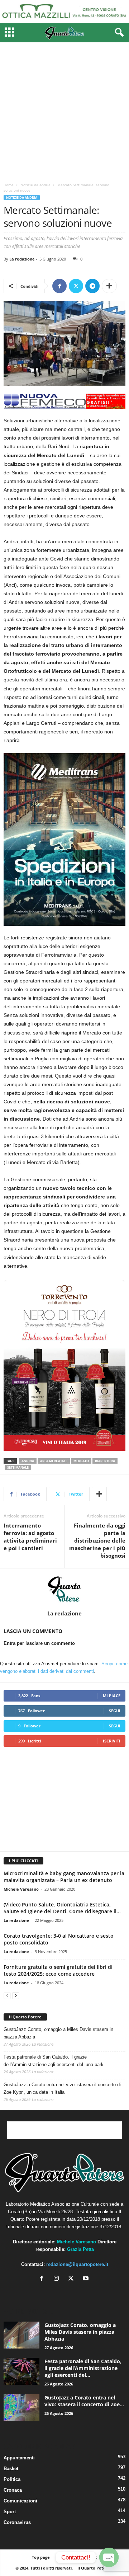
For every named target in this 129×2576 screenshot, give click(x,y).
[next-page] (16, 1995)
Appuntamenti (19, 2458)
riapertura (105, 1461)
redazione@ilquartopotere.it (77, 2264)
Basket (11, 2469)
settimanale (18, 1467)
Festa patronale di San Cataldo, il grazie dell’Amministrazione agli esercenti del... (83, 2368)
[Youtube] (87, 2279)
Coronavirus (17, 2522)
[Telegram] (92, 286)
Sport (10, 2512)
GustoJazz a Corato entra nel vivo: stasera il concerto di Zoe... (84, 2401)
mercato (81, 1461)
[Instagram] (58, 2279)
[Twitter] (76, 286)
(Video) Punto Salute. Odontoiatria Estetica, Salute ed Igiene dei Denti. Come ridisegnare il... (62, 1908)
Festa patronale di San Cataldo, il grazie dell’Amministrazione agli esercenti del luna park (54, 2061)
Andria (28, 1461)
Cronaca (13, 2490)
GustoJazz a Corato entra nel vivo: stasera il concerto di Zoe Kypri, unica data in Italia (62, 2088)
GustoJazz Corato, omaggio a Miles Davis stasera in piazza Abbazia (58, 2033)
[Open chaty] (109, 2557)
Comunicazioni (20, 2501)
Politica (12, 2479)
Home (9, 185)
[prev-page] (7, 1995)
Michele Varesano (21, 1889)
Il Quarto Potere (25, 2017)
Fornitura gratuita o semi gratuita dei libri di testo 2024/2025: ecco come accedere (58, 1970)
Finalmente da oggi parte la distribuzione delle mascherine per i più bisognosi (97, 1540)
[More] (109, 286)
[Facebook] (59, 286)
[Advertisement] (64, 111)
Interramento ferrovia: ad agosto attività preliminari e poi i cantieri (30, 1537)
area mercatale (54, 1461)
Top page (41, 2557)
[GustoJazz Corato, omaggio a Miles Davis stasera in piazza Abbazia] (21, 2335)
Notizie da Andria (35, 185)
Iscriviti (112, 1741)
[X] (73, 2279)
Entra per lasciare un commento (39, 1643)
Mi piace (112, 1696)
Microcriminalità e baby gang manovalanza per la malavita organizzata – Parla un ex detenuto (64, 1877)
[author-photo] (64, 1589)
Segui (115, 1711)
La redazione (22, 259)
